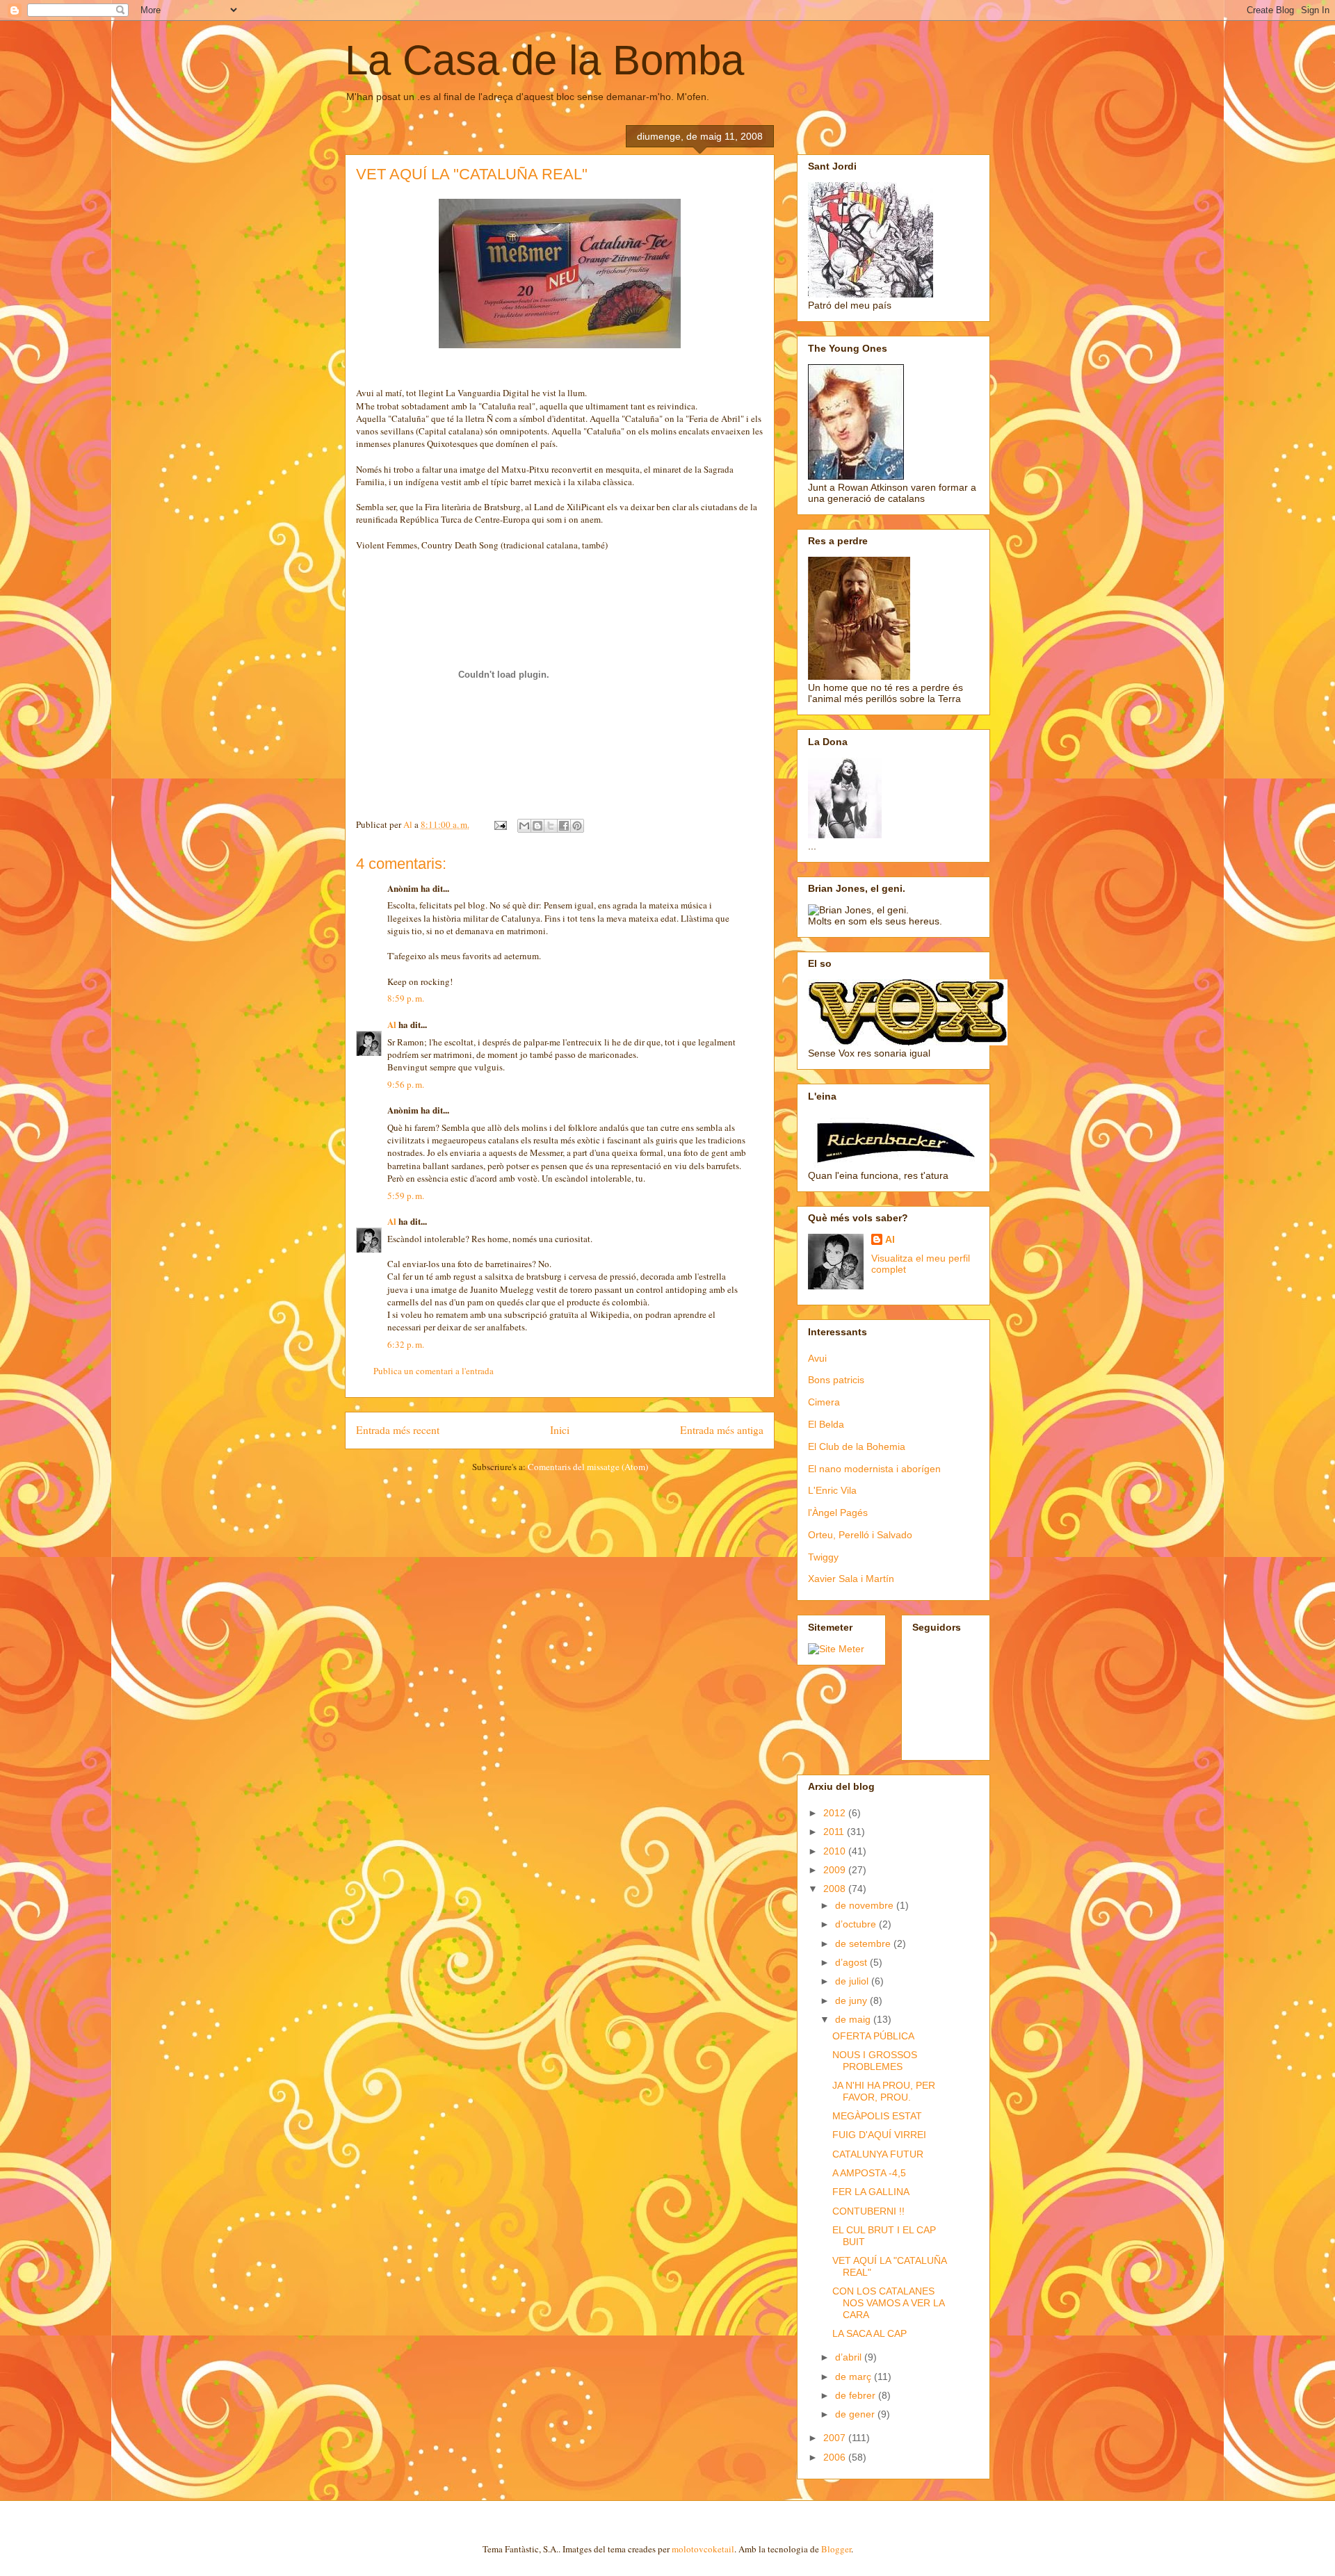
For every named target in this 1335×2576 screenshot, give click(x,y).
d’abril (850, 2357)
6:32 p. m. (406, 1344)
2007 (836, 2438)
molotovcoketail (703, 2549)
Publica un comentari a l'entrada (434, 1371)
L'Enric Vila (832, 1490)
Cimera (824, 1402)
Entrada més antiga (722, 1430)
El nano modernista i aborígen (874, 1469)
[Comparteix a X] (551, 826)
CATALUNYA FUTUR (878, 2154)
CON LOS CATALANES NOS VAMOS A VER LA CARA (888, 2303)
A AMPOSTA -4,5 (869, 2173)
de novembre (866, 1905)
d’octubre (857, 1924)
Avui (817, 1358)
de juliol (853, 1981)
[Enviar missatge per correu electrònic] (499, 824)
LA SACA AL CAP (869, 2333)
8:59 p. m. (406, 998)
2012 (836, 1813)
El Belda (826, 1424)
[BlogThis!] (537, 826)
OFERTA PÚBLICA (873, 2036)
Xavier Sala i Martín (851, 1579)
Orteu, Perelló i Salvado (860, 1535)
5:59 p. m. (406, 1196)
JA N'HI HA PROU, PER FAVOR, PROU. (884, 2091)
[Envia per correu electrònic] (524, 826)
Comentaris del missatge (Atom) (588, 1467)
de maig (854, 2019)
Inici (560, 1430)
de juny (852, 2000)
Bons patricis (836, 1380)
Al (392, 1024)
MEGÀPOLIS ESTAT (877, 2116)
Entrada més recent (398, 1430)
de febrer (857, 2395)
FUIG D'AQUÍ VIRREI (879, 2135)
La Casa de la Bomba (544, 60)
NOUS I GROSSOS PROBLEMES (875, 2061)
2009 (836, 1870)
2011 (835, 1832)
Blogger (836, 2549)
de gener (856, 2414)
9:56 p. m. (406, 1084)
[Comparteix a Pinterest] (577, 826)
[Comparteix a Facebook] (564, 826)
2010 (836, 1851)
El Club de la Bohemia (857, 1446)
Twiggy (823, 1557)
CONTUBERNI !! (868, 2211)
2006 (836, 2457)
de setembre (864, 1943)
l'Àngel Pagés (838, 1513)
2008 (836, 1889)
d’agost (852, 1962)
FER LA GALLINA (871, 2192)
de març (855, 2377)
